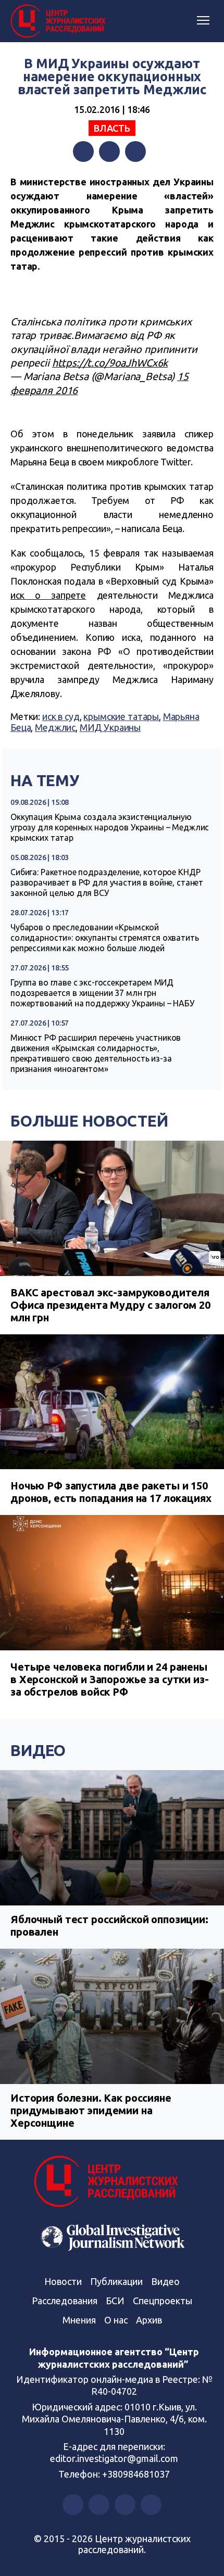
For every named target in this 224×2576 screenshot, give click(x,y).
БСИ (115, 2301)
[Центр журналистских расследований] (60, 21)
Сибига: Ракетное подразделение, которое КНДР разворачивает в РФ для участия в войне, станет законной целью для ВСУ (107, 882)
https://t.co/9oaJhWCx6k (110, 363)
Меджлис (55, 727)
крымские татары (121, 716)
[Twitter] (109, 151)
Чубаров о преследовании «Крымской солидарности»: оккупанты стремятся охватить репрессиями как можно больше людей (105, 938)
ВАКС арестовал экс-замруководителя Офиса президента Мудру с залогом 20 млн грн (110, 1305)
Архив (149, 2320)
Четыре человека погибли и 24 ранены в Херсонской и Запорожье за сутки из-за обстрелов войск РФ (109, 1679)
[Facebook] (83, 151)
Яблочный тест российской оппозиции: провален (109, 1925)
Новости (63, 2281)
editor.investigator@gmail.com (114, 2458)
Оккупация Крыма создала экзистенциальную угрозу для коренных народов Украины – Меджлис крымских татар (110, 827)
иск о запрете (48, 595)
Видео (38, 1750)
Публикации (116, 2281)
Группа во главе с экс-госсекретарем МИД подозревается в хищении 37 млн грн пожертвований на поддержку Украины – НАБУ (102, 993)
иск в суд (61, 716)
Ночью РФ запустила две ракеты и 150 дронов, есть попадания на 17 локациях (111, 1492)
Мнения (79, 2320)
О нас (116, 2320)
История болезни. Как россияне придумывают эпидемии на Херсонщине (91, 2110)
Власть (112, 128)
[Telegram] (135, 151)
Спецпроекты (163, 2301)
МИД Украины (110, 727)
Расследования (65, 2301)
